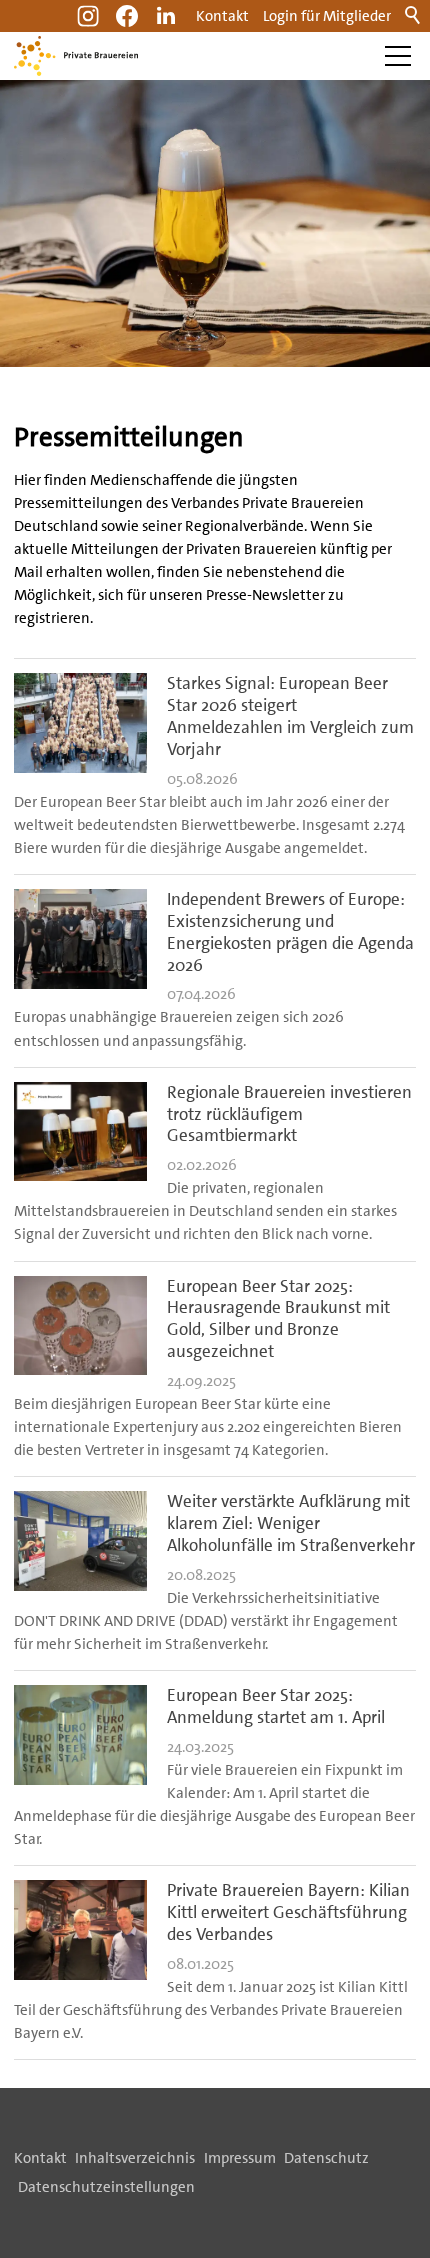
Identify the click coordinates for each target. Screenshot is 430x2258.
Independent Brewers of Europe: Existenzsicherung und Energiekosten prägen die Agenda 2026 (290, 932)
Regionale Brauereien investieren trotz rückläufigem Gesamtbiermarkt (289, 1114)
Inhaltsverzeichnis (135, 2158)
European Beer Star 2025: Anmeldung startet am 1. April (276, 1706)
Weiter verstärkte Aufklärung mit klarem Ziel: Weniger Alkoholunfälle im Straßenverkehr (291, 1523)
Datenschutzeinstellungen (106, 2187)
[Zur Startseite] (76, 56)
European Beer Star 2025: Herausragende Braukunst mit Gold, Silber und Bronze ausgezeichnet (278, 1319)
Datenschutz (326, 2158)
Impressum (240, 2158)
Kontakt (222, 16)
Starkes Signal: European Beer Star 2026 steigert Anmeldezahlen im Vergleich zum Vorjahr (290, 716)
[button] (166, 16)
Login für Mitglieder (327, 16)
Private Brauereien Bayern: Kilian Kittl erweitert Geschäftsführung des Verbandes (288, 1912)
